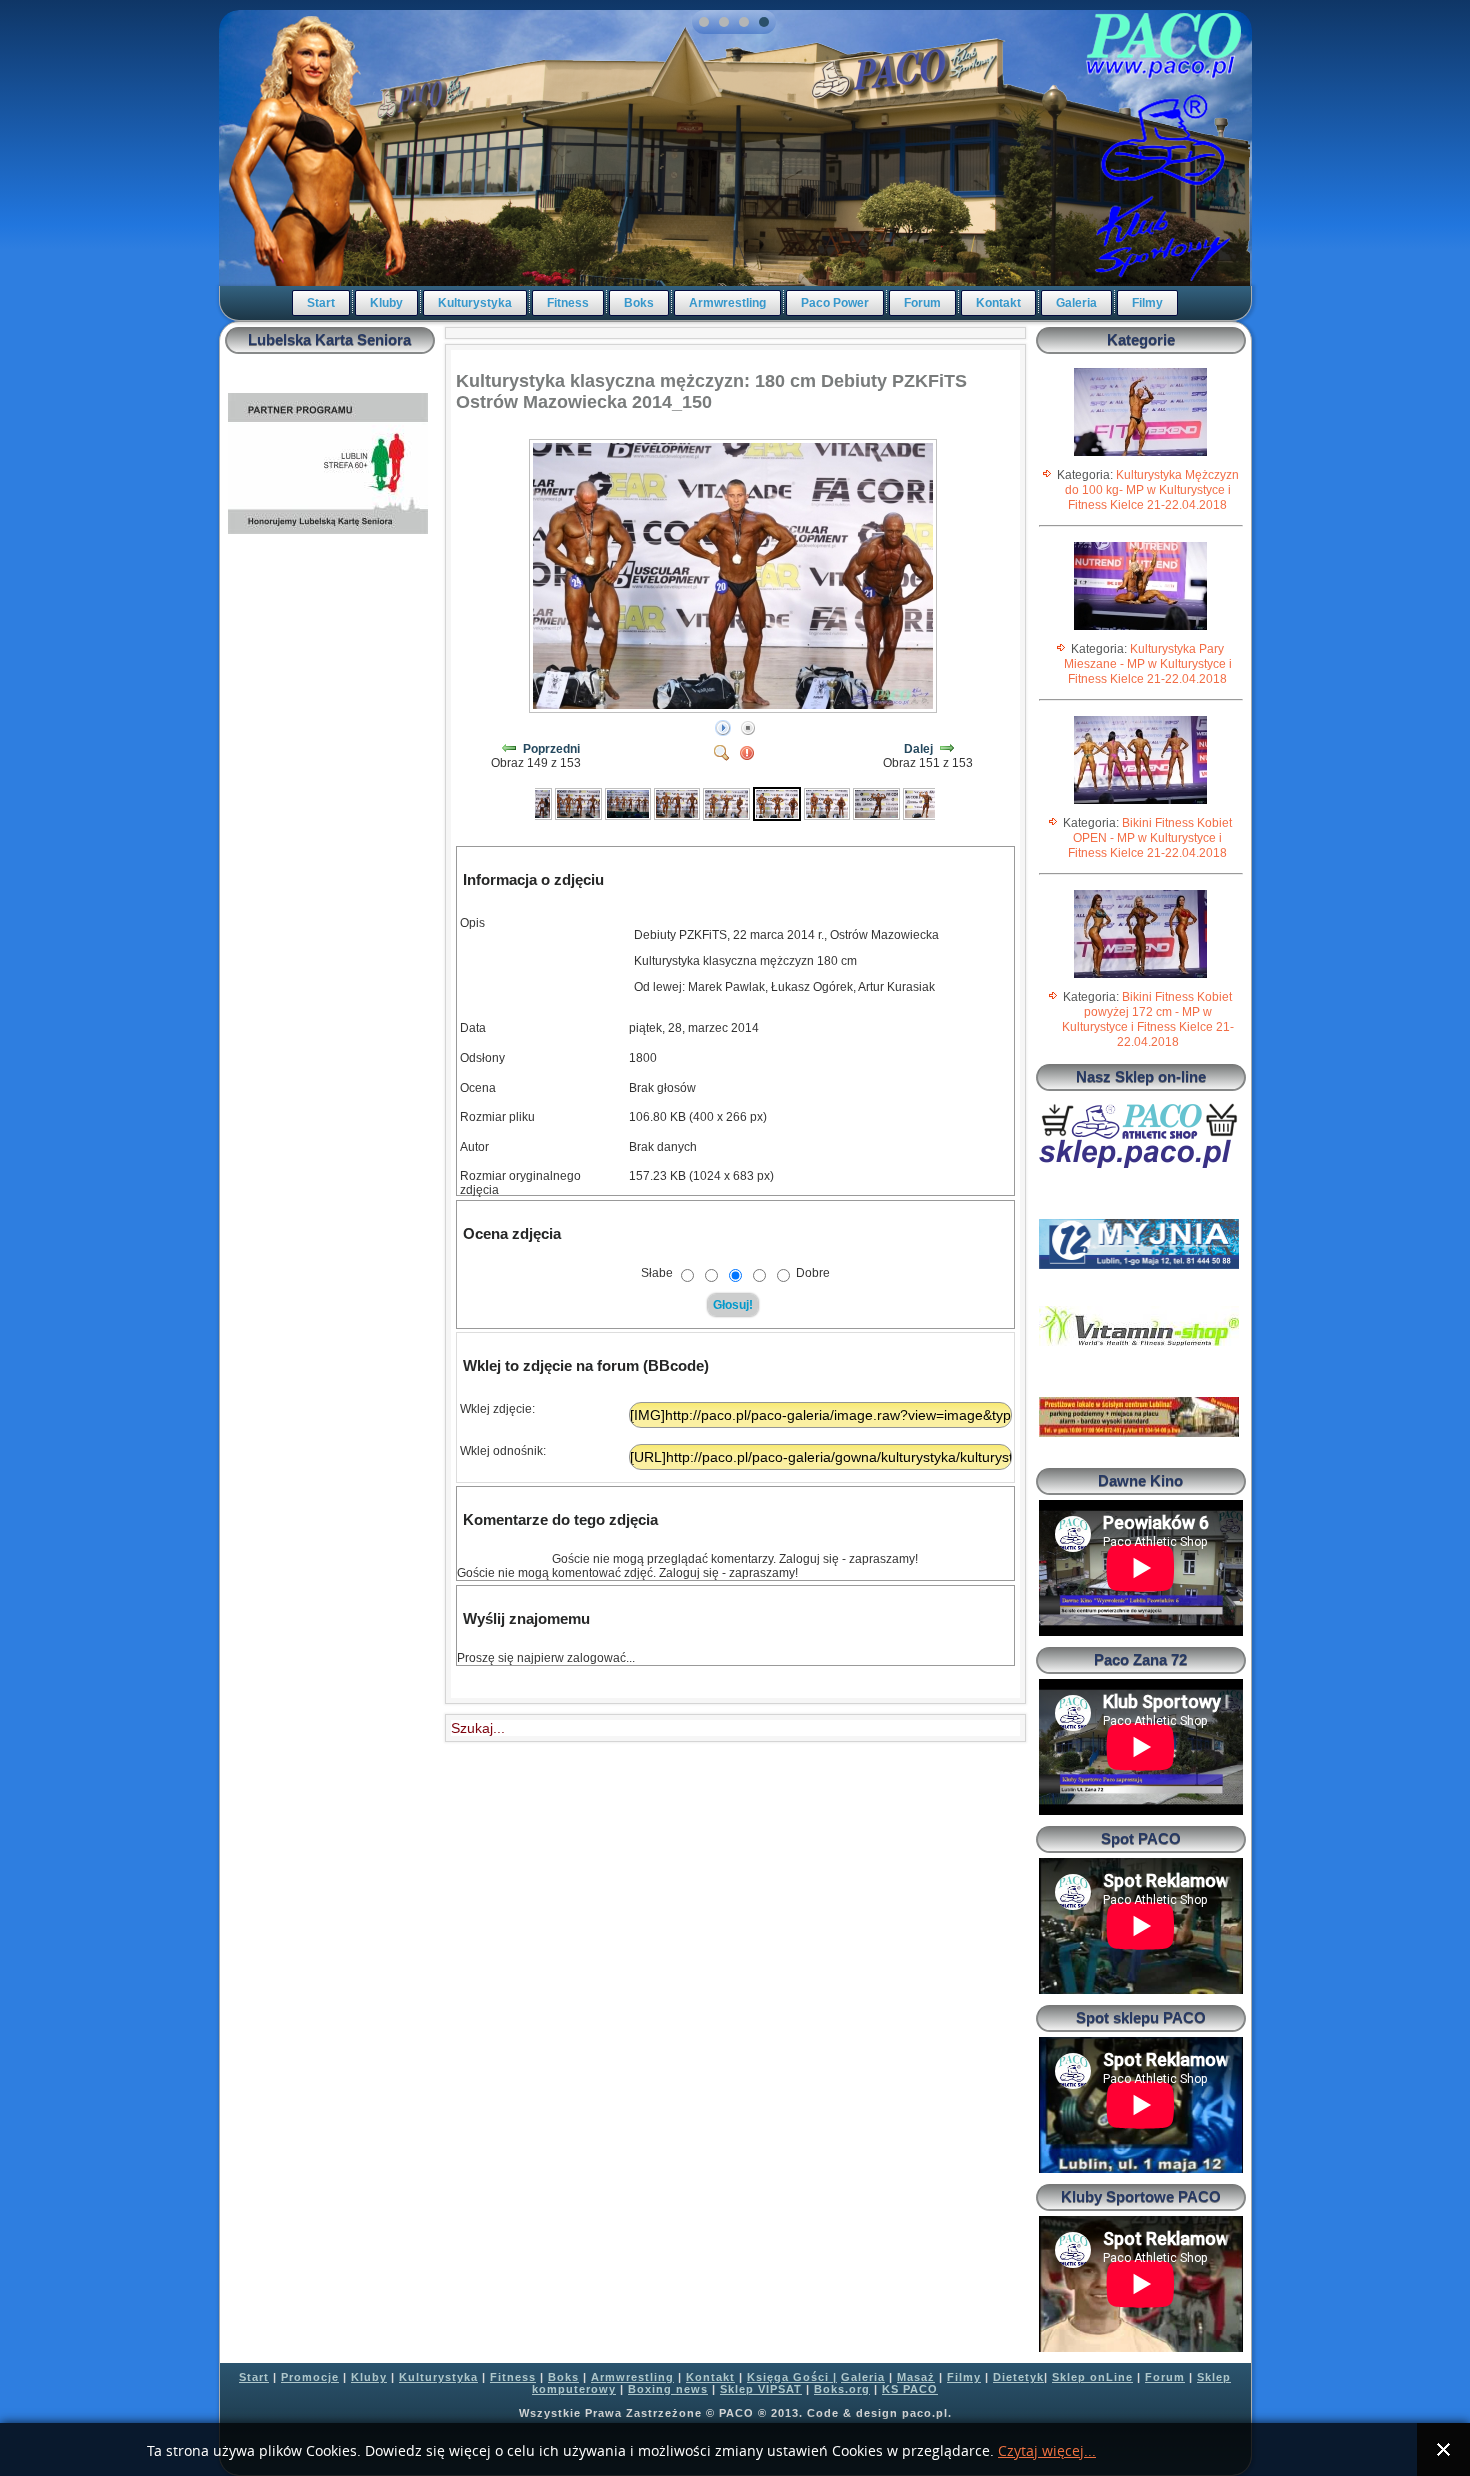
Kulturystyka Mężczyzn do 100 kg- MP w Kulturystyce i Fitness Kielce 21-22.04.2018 (1152, 490)
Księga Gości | (792, 2377)
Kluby (386, 303)
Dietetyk (1018, 2377)
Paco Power (835, 303)
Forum (922, 303)
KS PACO (910, 2389)
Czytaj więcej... (1047, 2451)
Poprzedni (551, 749)
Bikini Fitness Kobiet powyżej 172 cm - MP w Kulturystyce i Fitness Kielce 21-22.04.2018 (1148, 1019)
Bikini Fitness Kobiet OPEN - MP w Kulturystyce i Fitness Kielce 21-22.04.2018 (1150, 838)
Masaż (916, 2377)
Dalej (918, 749)
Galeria (1076, 303)
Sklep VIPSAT (761, 2389)
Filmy (1147, 303)
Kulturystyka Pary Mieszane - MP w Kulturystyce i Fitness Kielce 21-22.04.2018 (1148, 664)
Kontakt (998, 303)
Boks (639, 303)
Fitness (568, 303)
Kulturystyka (475, 303)
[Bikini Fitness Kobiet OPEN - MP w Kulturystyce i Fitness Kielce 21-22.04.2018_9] (1140, 803)
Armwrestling (727, 303)
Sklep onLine (1092, 2377)
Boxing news (668, 2389)
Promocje (310, 2377)
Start (321, 303)
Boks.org (842, 2389)
